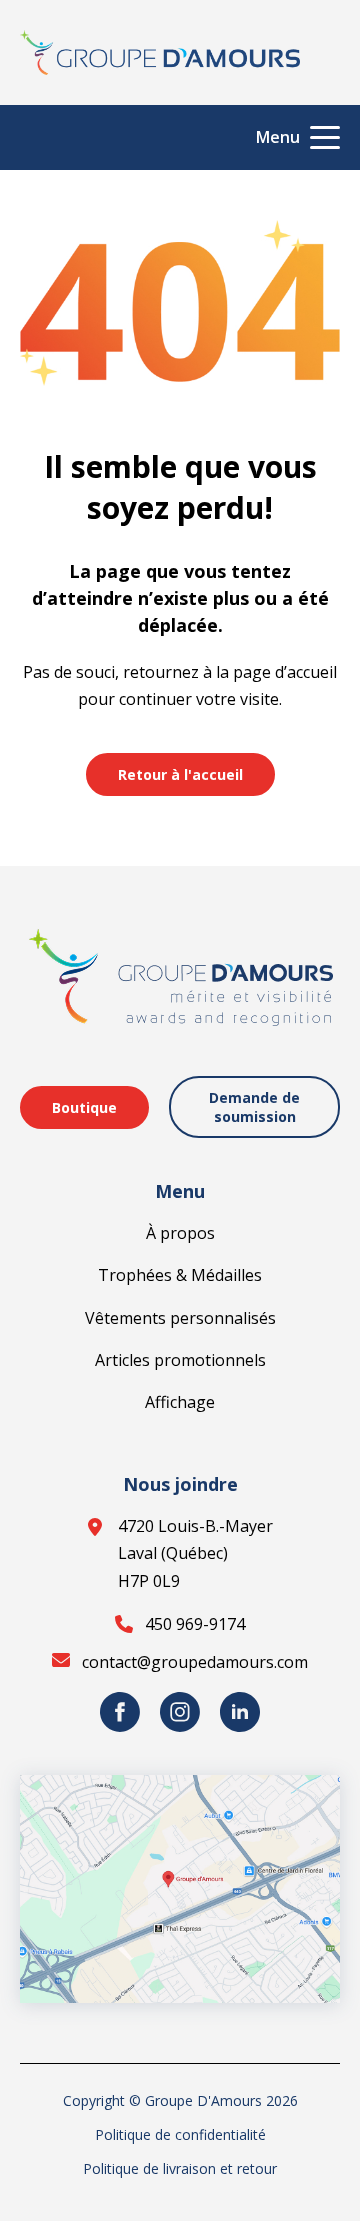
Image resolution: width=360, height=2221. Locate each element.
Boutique (84, 1107)
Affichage (180, 1402)
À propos (180, 1233)
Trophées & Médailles (180, 1275)
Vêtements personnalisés (180, 1318)
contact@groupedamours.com (195, 1662)
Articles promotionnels (180, 1360)
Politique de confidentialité (180, 2134)
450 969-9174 (195, 1624)
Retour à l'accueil (180, 774)
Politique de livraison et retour (180, 2168)
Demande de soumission (254, 1107)
